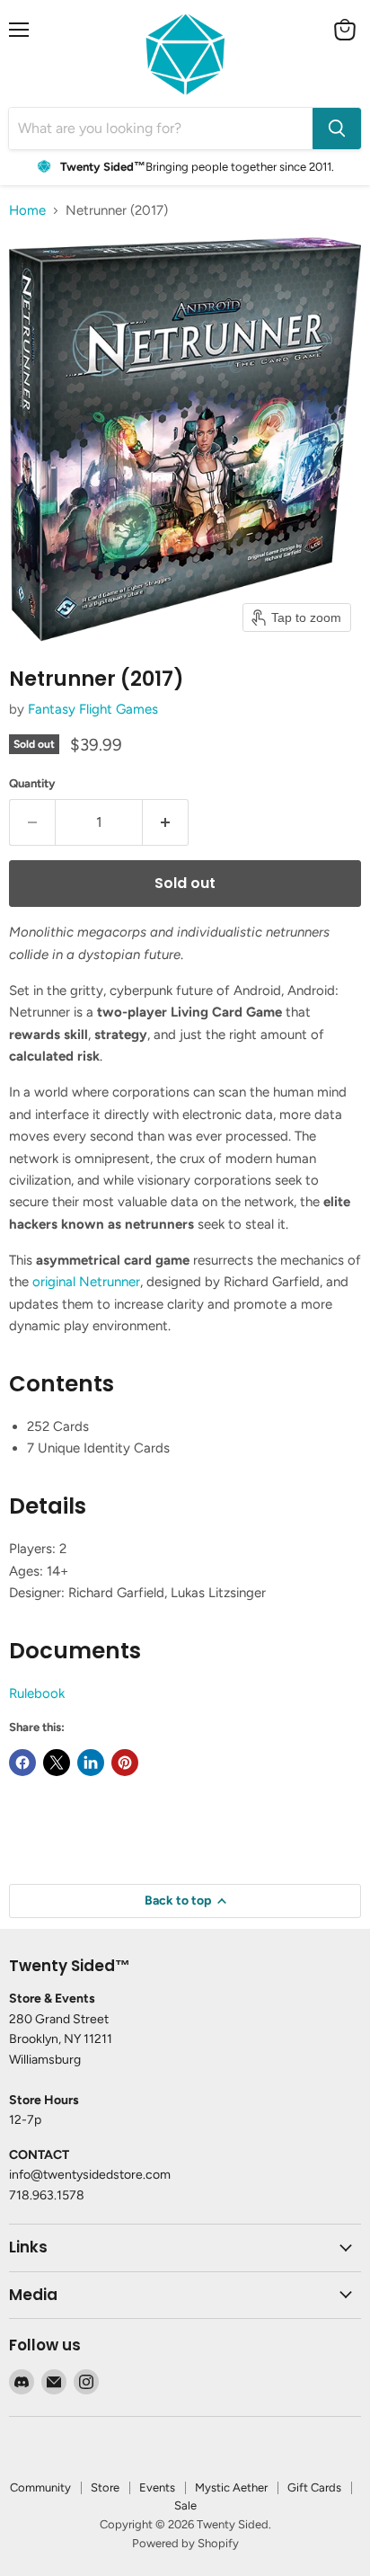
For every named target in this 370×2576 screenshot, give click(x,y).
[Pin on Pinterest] (125, 1763)
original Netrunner (86, 1282)
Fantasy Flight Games (93, 709)
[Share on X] (57, 1763)
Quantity (32, 783)
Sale (185, 2505)
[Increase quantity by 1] (166, 822)
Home (27, 211)
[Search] (337, 129)
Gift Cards (314, 2487)
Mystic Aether (231, 2487)
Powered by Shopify (185, 2543)
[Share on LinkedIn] (91, 1763)
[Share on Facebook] (22, 1763)
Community (40, 2487)
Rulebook (37, 1693)
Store (105, 2487)
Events (157, 2487)
